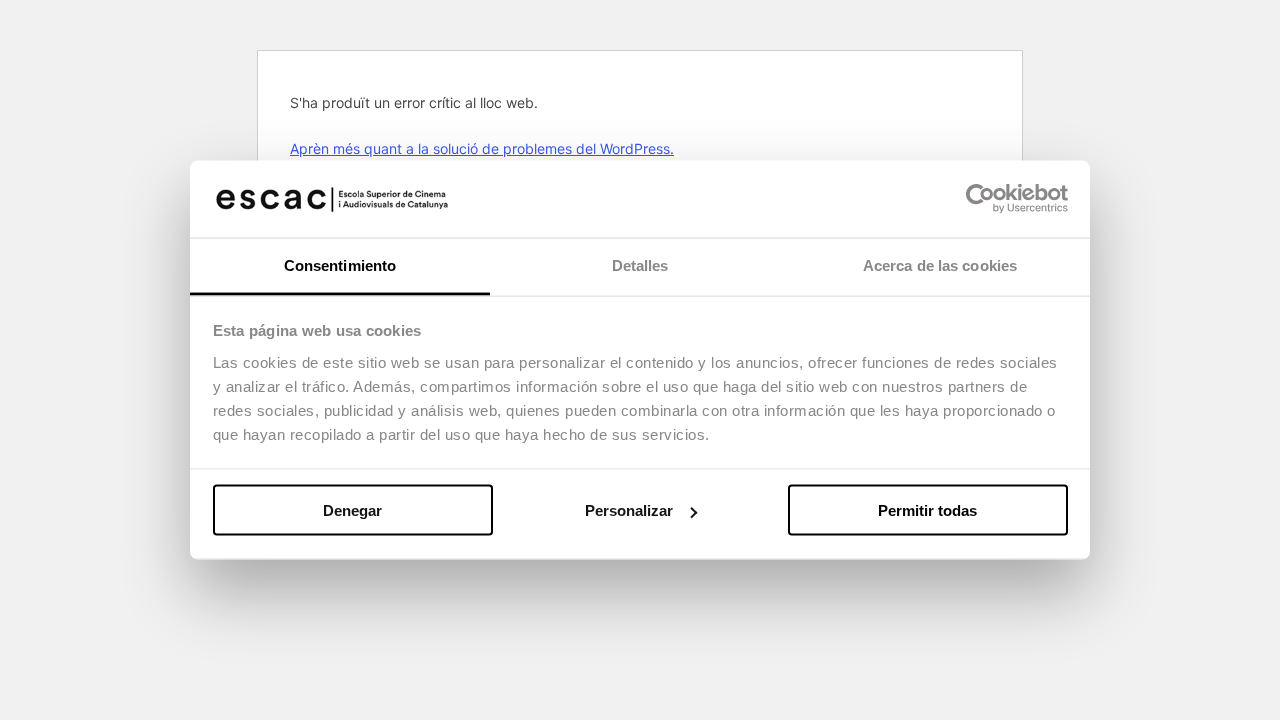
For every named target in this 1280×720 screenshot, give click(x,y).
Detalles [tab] (640, 264)
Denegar (352, 510)
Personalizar (629, 510)
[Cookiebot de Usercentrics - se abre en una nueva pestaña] (980, 199)
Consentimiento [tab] (340, 264)
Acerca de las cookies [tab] (940, 264)
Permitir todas (927, 510)
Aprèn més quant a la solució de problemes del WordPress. (482, 148)
